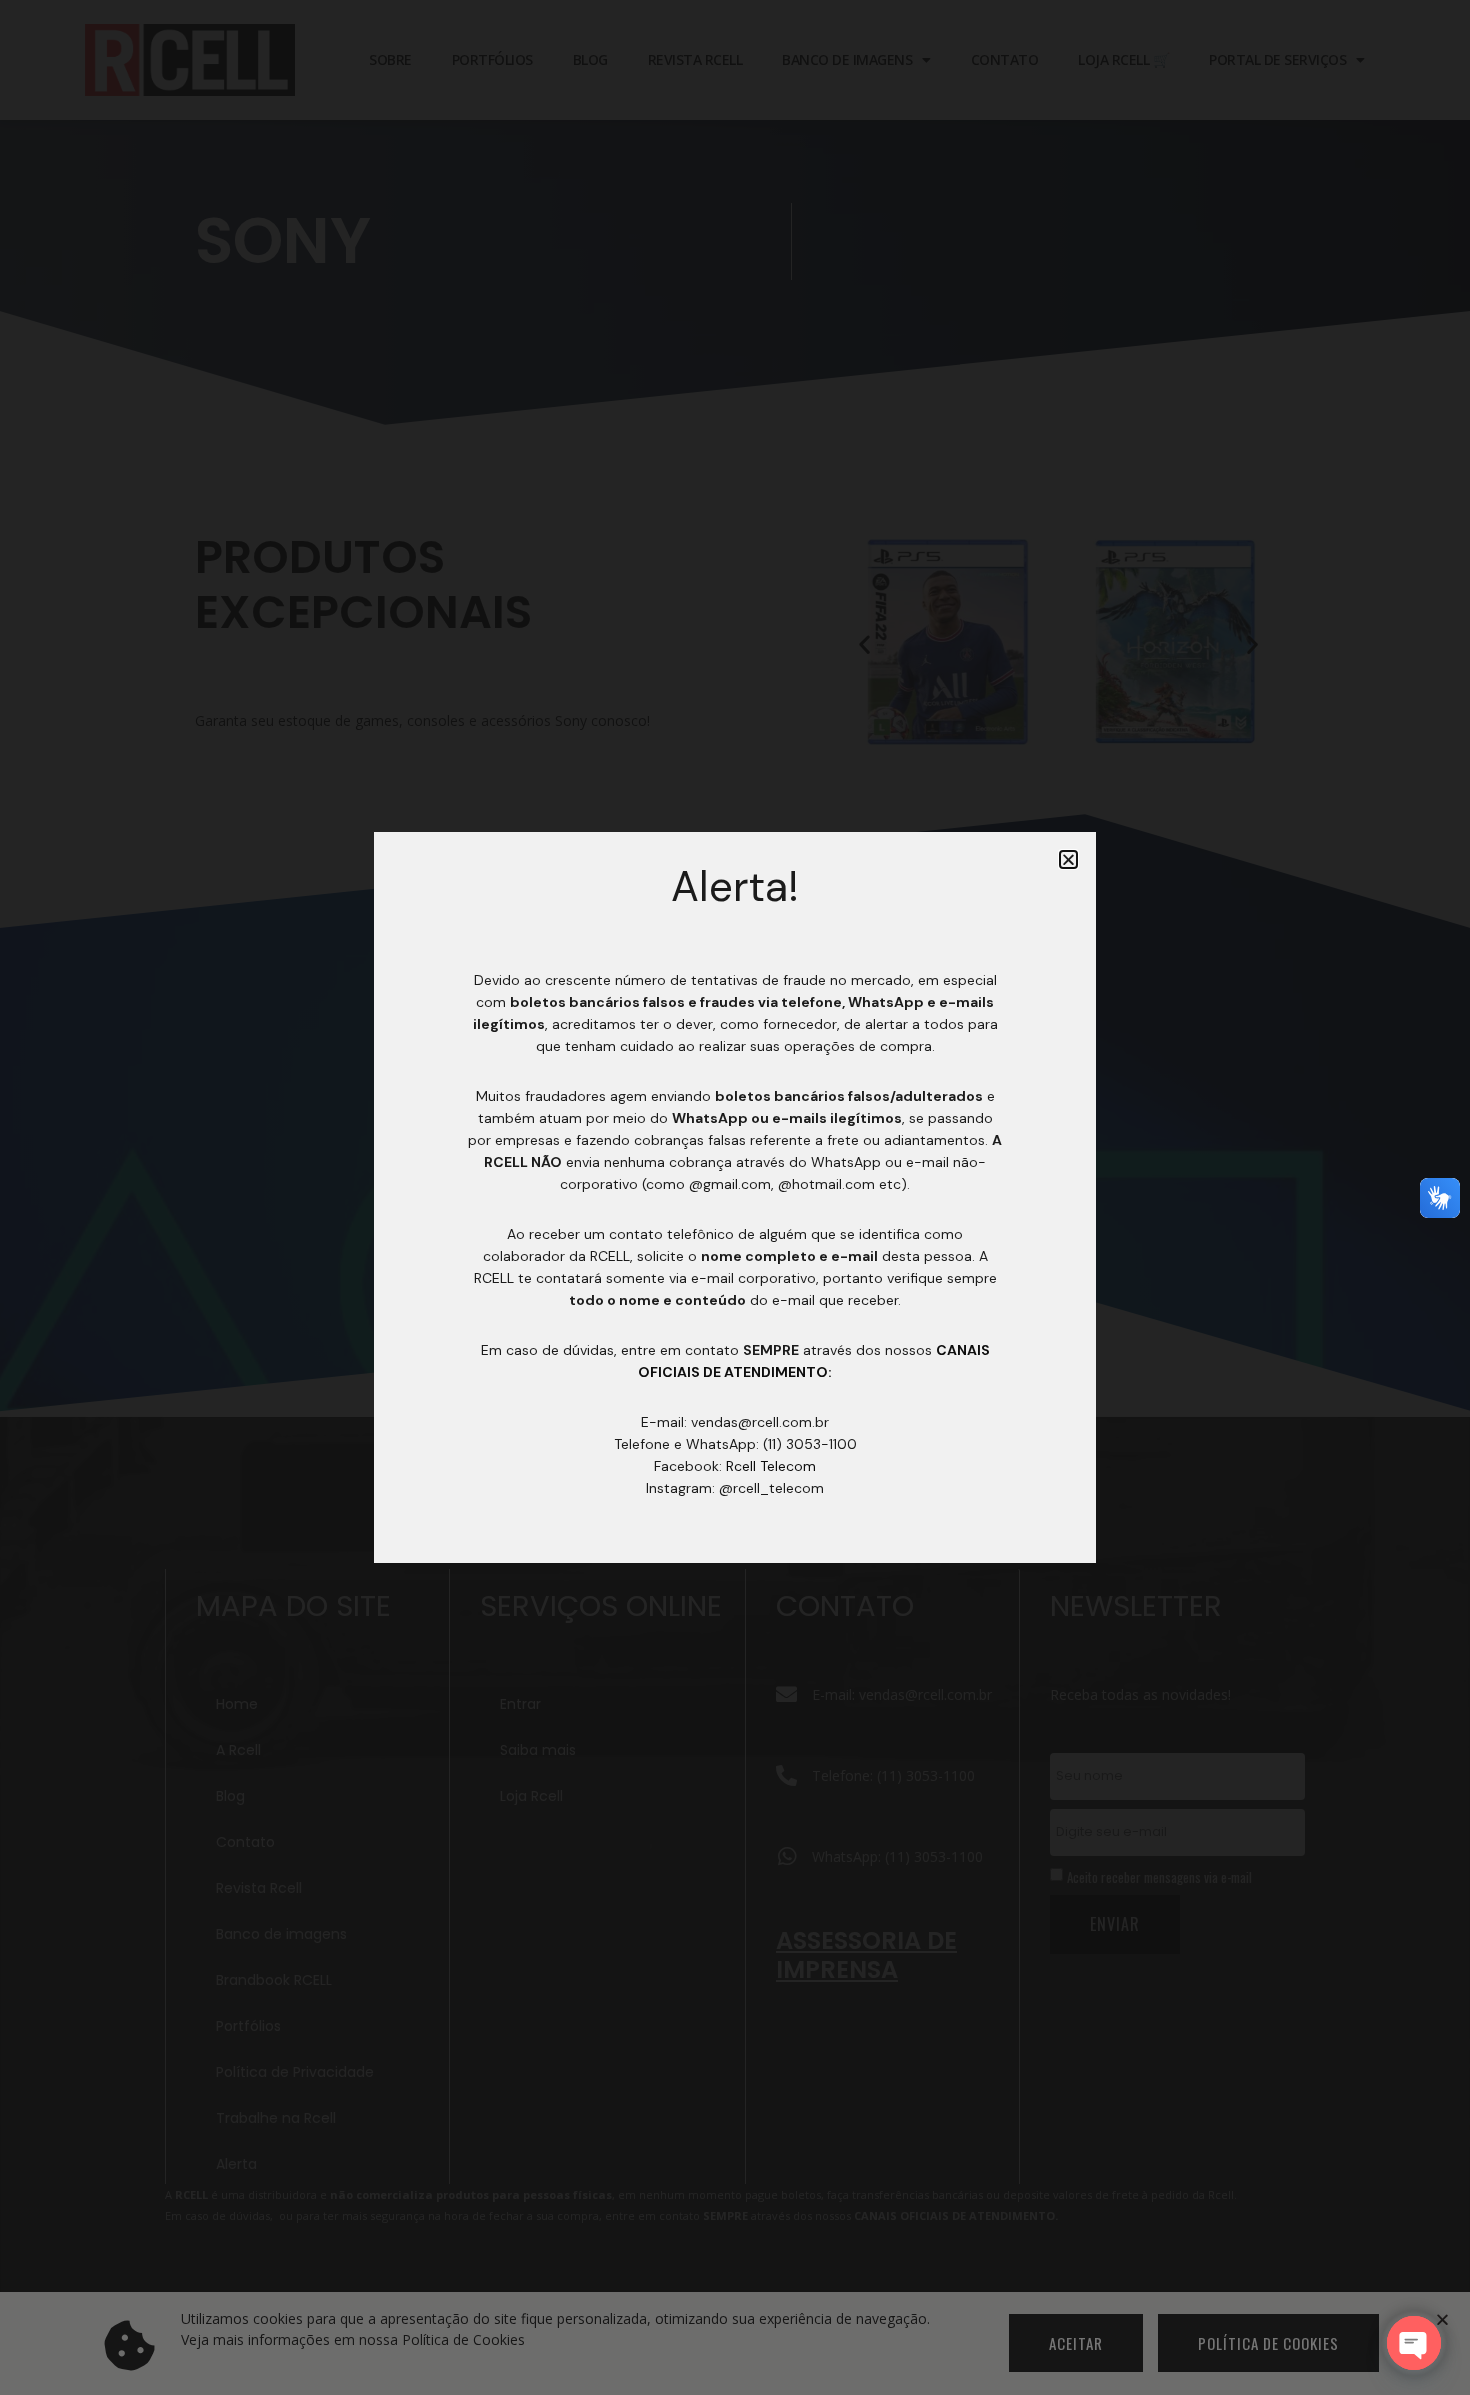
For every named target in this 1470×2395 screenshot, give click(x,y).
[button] (1068, 859)
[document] (735, 1197)
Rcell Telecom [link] (771, 1466)
